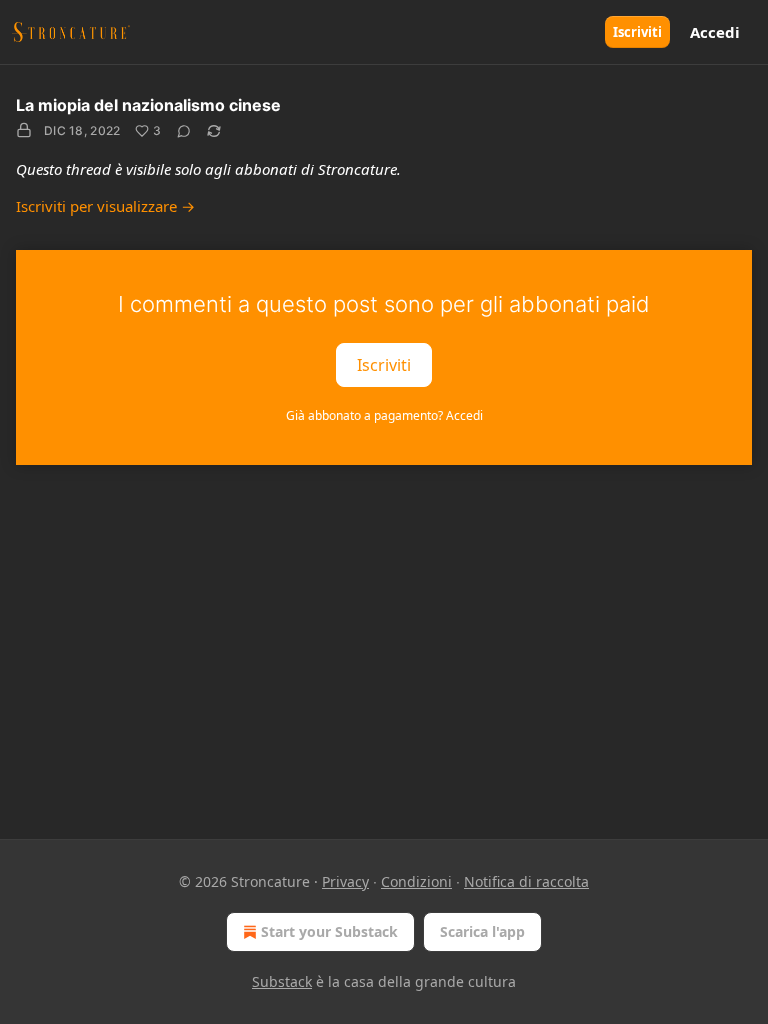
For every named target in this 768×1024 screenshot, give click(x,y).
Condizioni (416, 881)
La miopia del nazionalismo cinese (148, 105)
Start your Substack (329, 931)
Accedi (715, 32)
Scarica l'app (482, 931)
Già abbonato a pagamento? (384, 415)
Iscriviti (637, 32)
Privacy (345, 881)
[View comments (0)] (184, 131)
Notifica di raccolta (526, 881)
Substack (282, 981)
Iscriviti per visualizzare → (105, 206)
